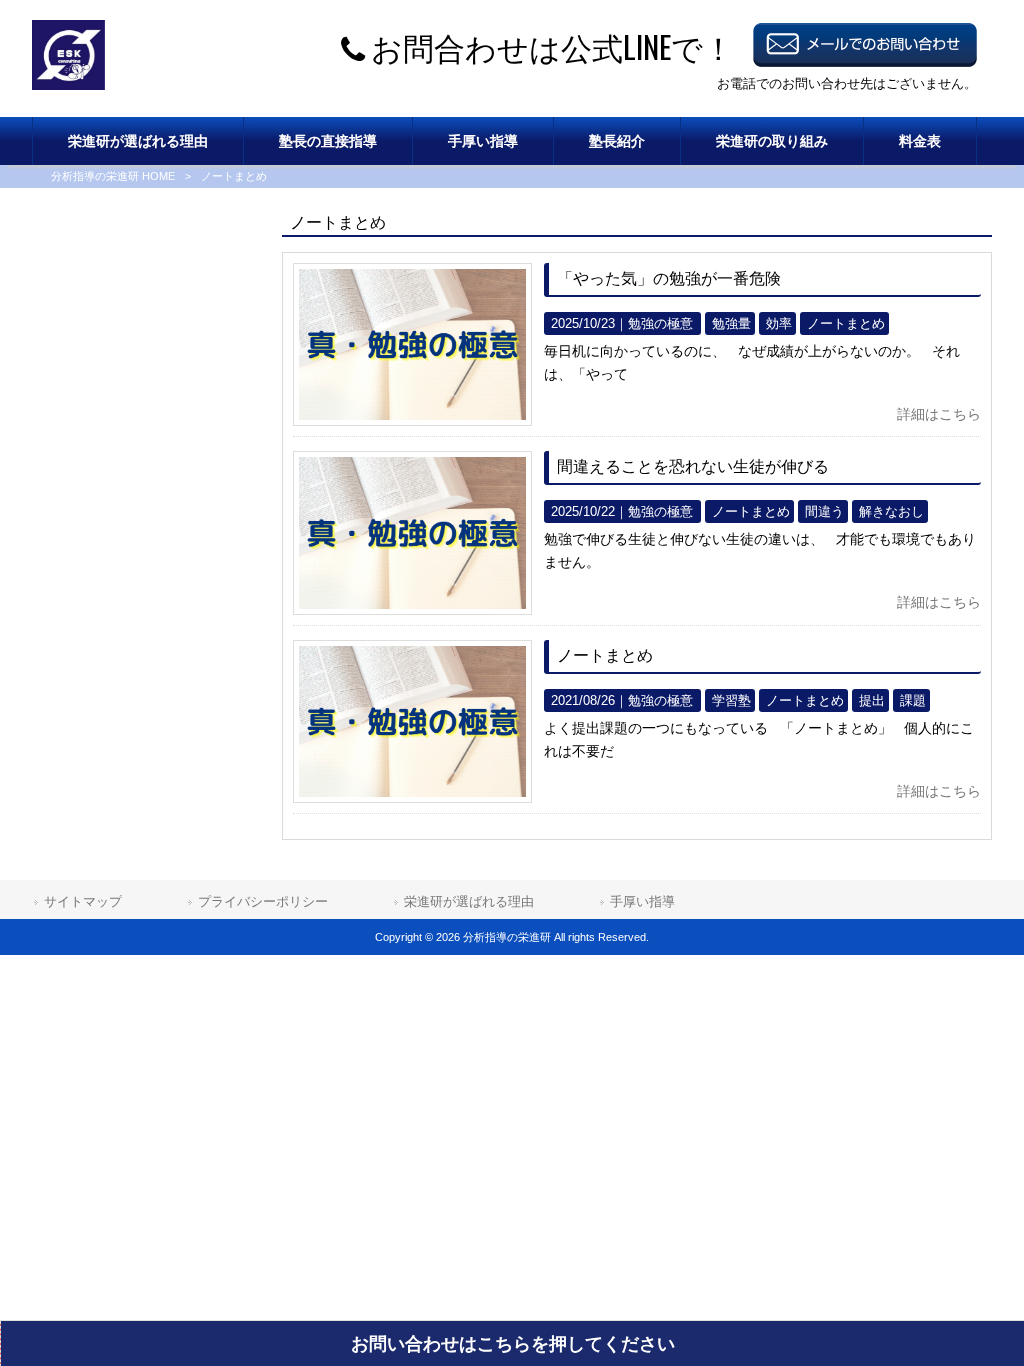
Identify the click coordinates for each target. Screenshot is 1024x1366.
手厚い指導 (642, 901)
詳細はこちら (939, 414)
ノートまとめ (605, 655)
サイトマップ (83, 901)
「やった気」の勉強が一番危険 (669, 278)
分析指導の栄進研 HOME (113, 176)
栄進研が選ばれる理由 (469, 901)
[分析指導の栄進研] (68, 85)
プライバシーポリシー (263, 901)
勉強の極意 (660, 323)
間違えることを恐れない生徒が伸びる (693, 466)
